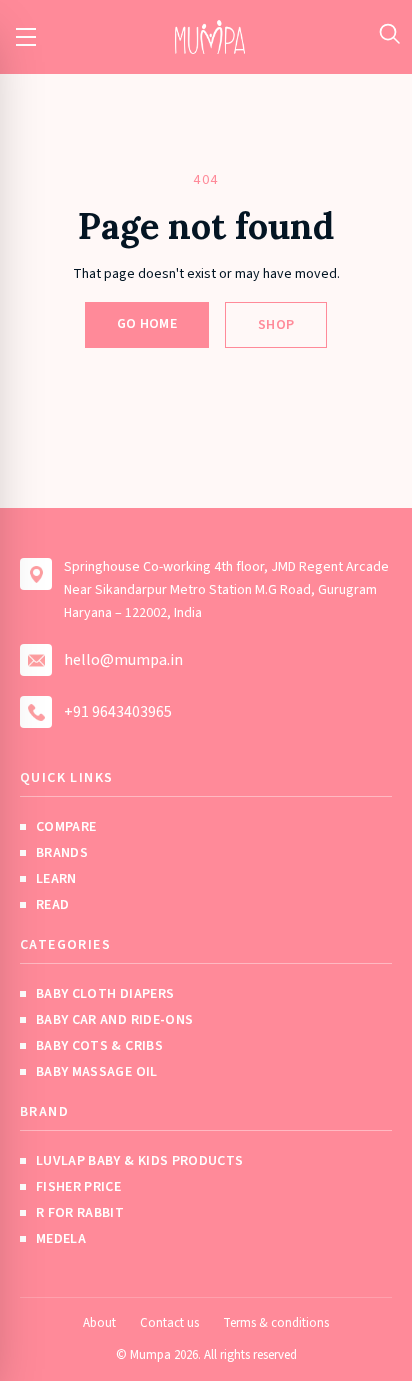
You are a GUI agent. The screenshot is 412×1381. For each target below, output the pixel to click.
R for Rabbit (80, 1213)
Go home (147, 324)
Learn (56, 879)
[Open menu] (26, 37)
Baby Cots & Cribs (99, 1046)
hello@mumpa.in (123, 660)
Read (52, 905)
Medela (61, 1239)
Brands (62, 853)
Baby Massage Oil (97, 1072)
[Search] (389, 33)
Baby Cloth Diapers (105, 994)
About (99, 1323)
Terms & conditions (276, 1323)
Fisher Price (78, 1187)
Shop (276, 325)
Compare (66, 827)
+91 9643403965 (118, 712)
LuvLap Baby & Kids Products (139, 1161)
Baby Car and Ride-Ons (114, 1020)
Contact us (169, 1323)
